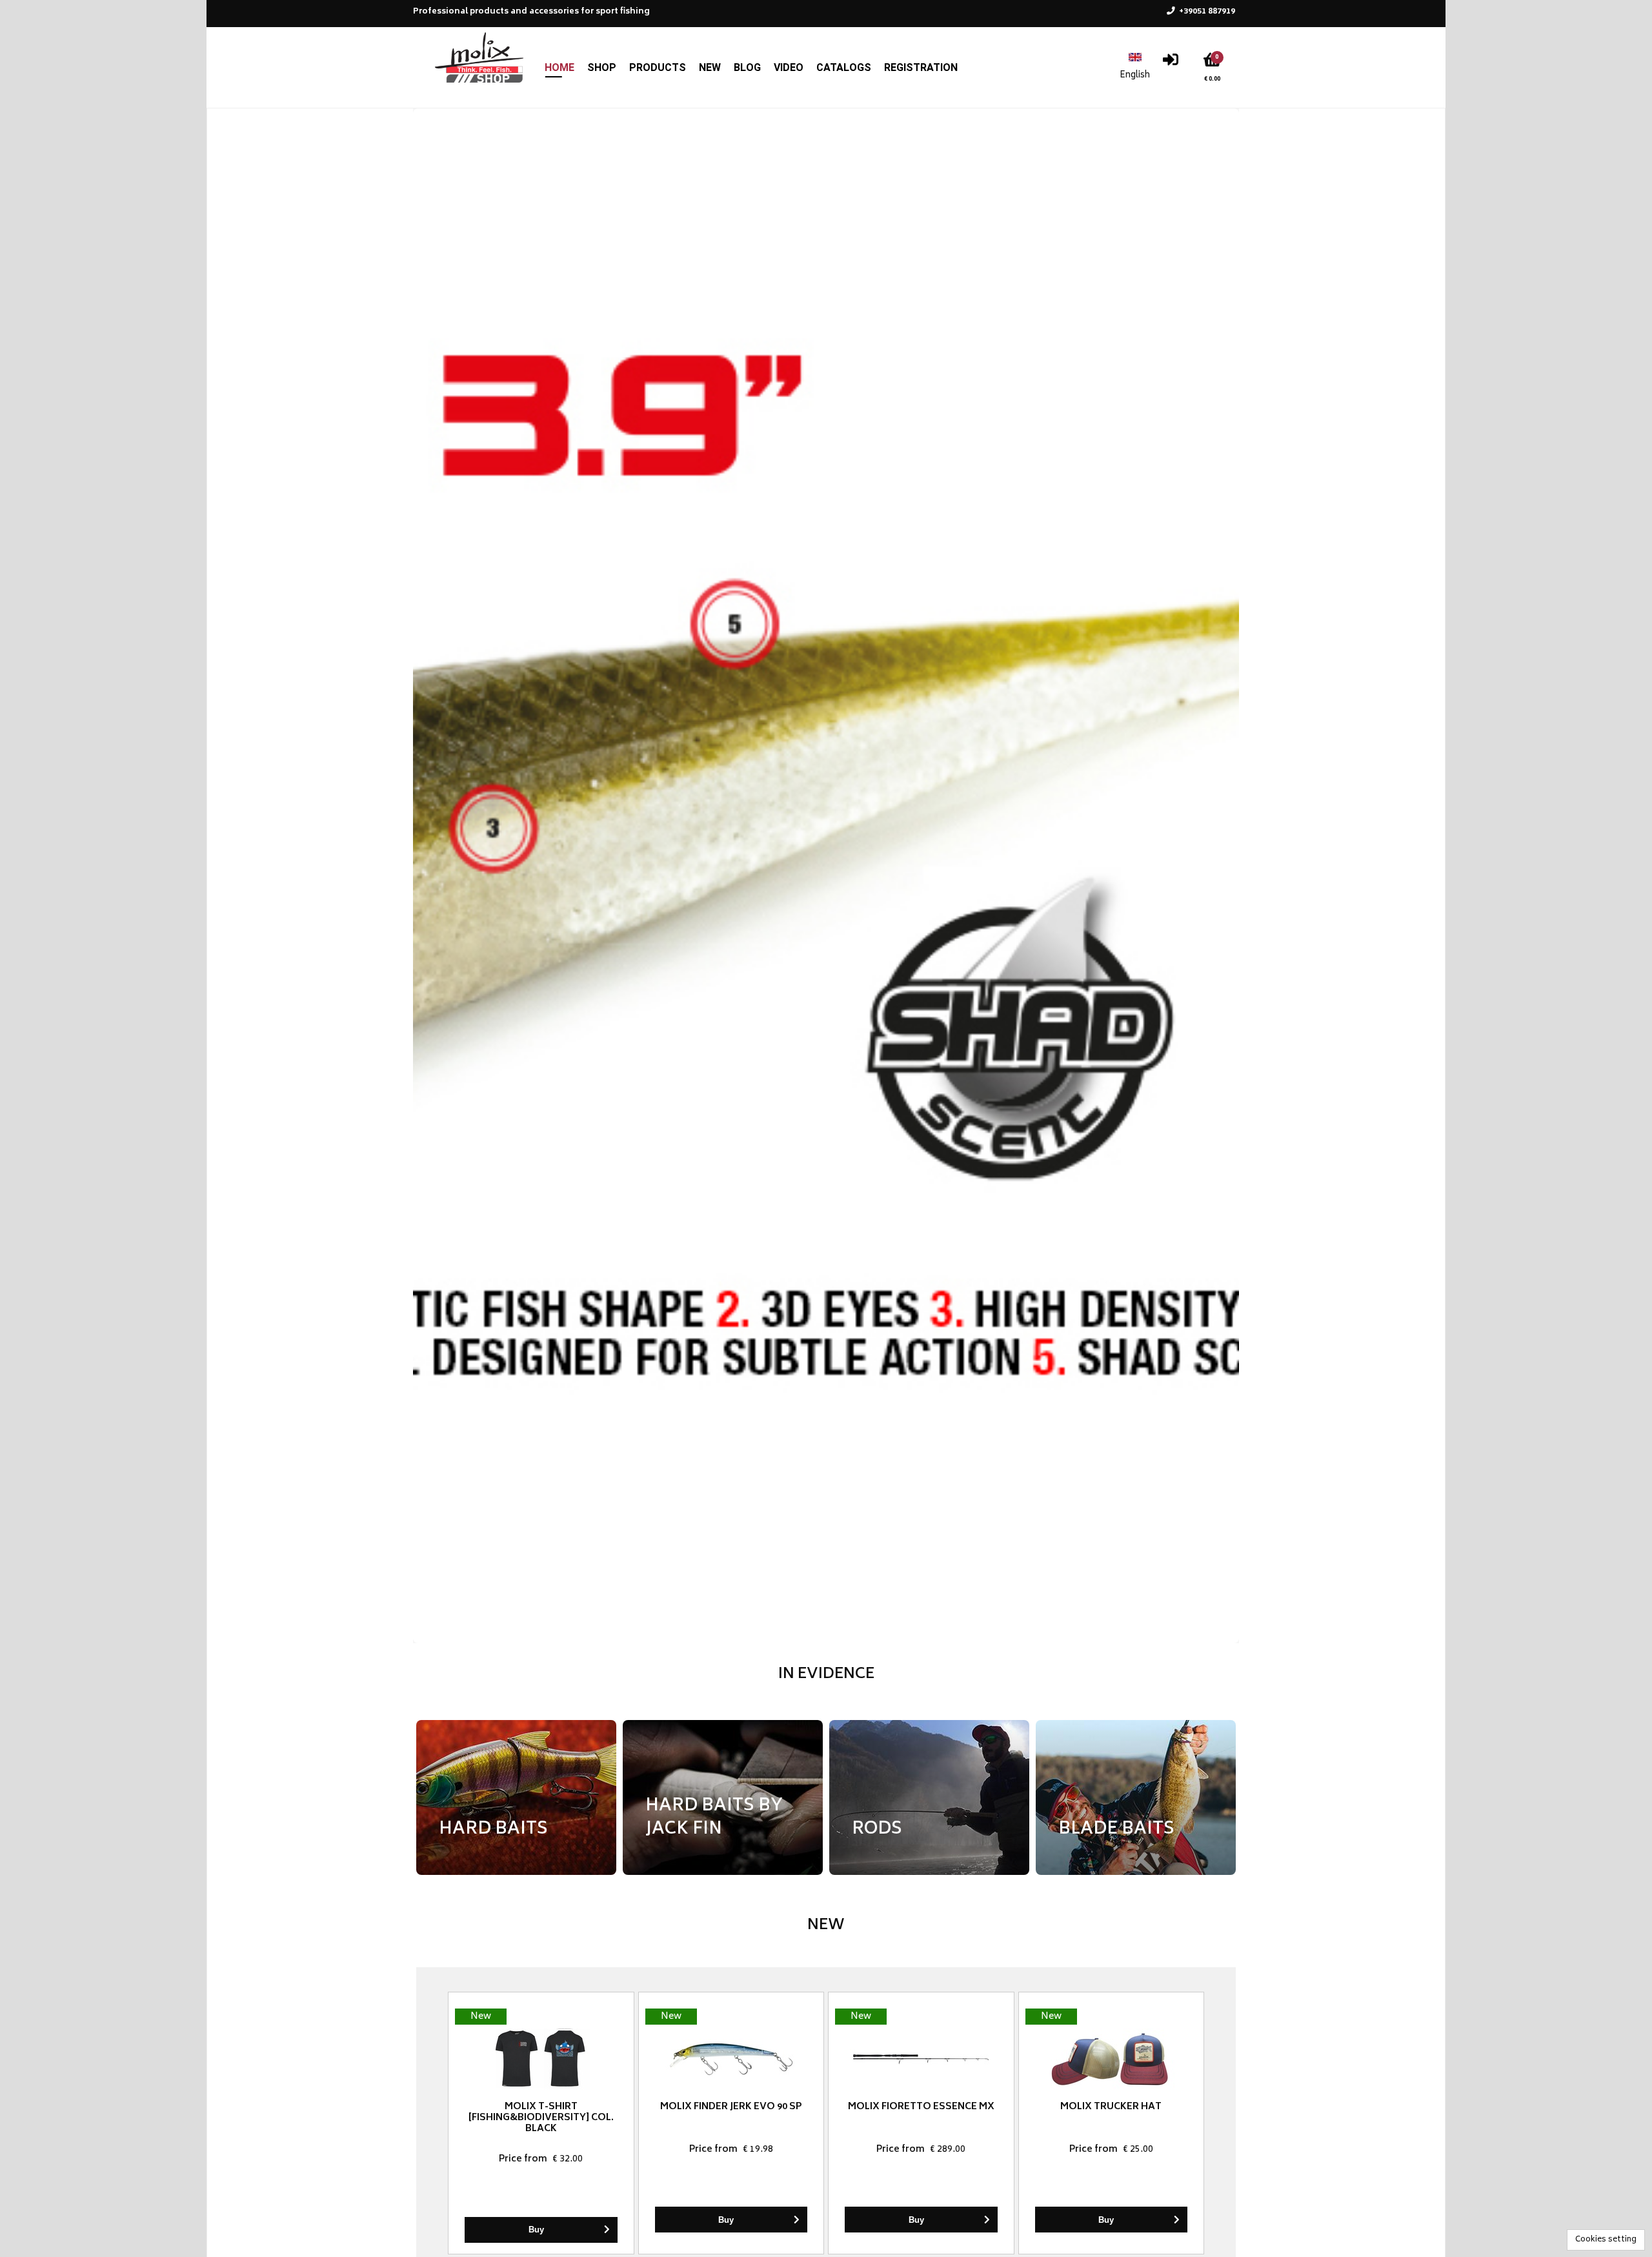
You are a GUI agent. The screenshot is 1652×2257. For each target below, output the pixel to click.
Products (658, 67)
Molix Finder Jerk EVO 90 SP (731, 2107)
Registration (921, 67)
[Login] (1171, 63)
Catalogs (844, 67)
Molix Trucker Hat (1111, 2107)
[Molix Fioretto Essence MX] (921, 2059)
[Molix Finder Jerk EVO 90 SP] (731, 2059)
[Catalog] (826, 876)
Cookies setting (1606, 2240)
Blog (747, 67)
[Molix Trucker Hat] (1112, 2059)
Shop (602, 67)
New (710, 67)
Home (559, 67)
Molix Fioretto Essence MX (921, 2107)
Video (789, 67)
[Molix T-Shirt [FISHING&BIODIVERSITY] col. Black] (541, 2059)
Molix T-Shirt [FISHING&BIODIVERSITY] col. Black (541, 2118)
